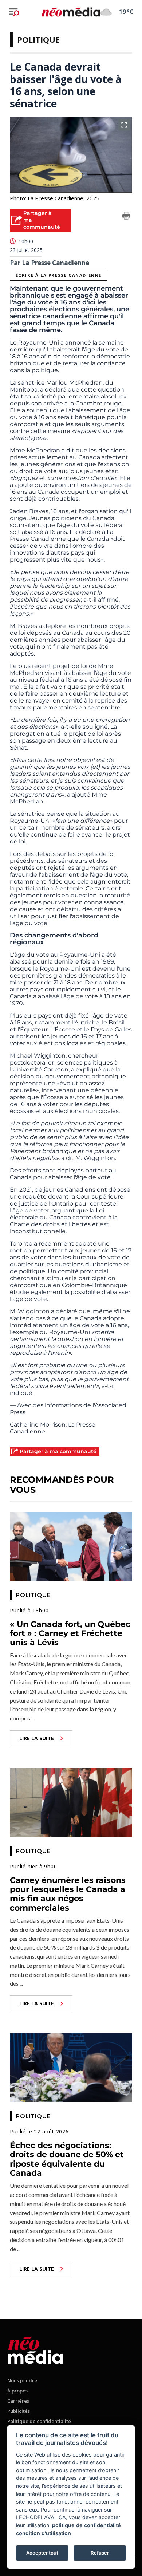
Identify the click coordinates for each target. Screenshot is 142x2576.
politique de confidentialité (86, 2525)
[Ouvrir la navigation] (14, 12)
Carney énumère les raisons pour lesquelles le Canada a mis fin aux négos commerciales (68, 1894)
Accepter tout (42, 2553)
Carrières (18, 2401)
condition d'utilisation (44, 2533)
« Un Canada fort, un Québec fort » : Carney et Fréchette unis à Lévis (70, 1633)
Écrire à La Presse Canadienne (59, 275)
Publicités (19, 2411)
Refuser (100, 2553)
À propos (17, 2391)
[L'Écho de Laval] (35, 2349)
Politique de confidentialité (39, 2421)
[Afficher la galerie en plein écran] (124, 125)
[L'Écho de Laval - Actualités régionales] (71, 12)
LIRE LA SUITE (37, 1738)
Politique (38, 39)
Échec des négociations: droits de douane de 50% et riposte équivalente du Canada (67, 2159)
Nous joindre (22, 2380)
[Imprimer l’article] (126, 217)
